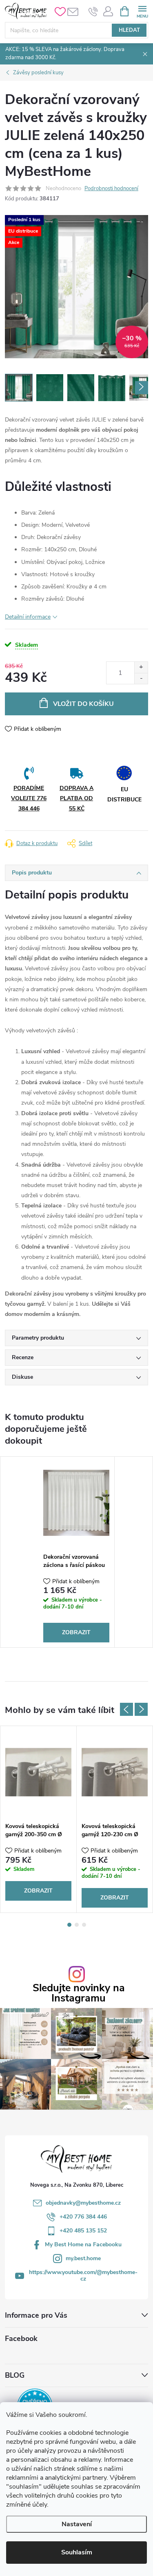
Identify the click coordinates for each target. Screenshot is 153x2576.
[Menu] (142, 11)
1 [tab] (69, 1925)
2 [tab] (77, 1925)
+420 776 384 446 (83, 2217)
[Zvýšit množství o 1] (141, 667)
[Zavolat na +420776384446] (93, 11)
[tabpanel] (76, 1552)
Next (141, 1709)
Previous (126, 1709)
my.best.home (83, 2258)
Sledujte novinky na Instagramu (79, 1993)
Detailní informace (28, 617)
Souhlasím (77, 2552)
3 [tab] (84, 1925)
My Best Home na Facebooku (83, 2244)
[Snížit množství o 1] (141, 678)
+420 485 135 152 (83, 2231)
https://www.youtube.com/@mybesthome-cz (83, 2275)
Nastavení (77, 2524)
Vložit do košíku (83, 704)
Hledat (129, 30)
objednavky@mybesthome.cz (83, 2203)
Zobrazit (76, 1632)
